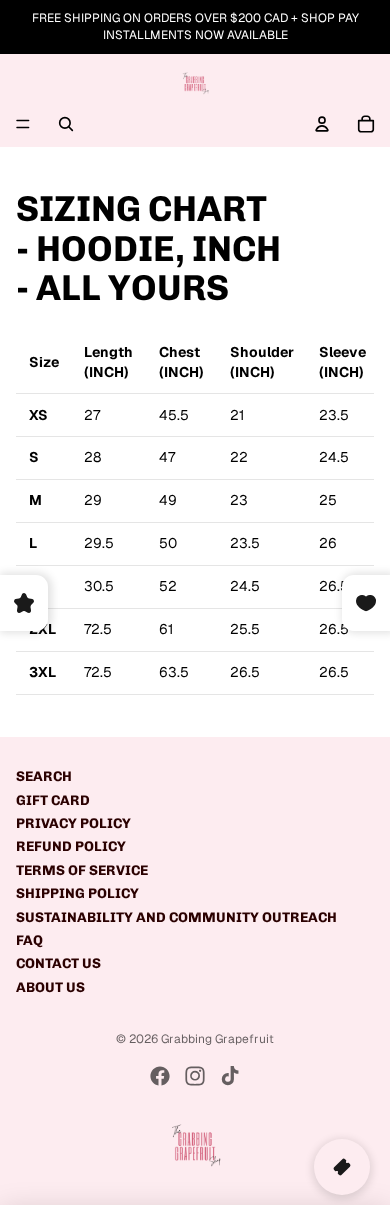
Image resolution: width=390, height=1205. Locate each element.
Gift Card (53, 800)
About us (50, 987)
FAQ (29, 940)
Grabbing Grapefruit (217, 1039)
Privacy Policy (73, 823)
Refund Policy (71, 846)
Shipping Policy (77, 893)
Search (44, 776)
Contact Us (58, 963)
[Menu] (23, 124)
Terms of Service (82, 870)
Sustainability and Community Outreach (176, 917)
